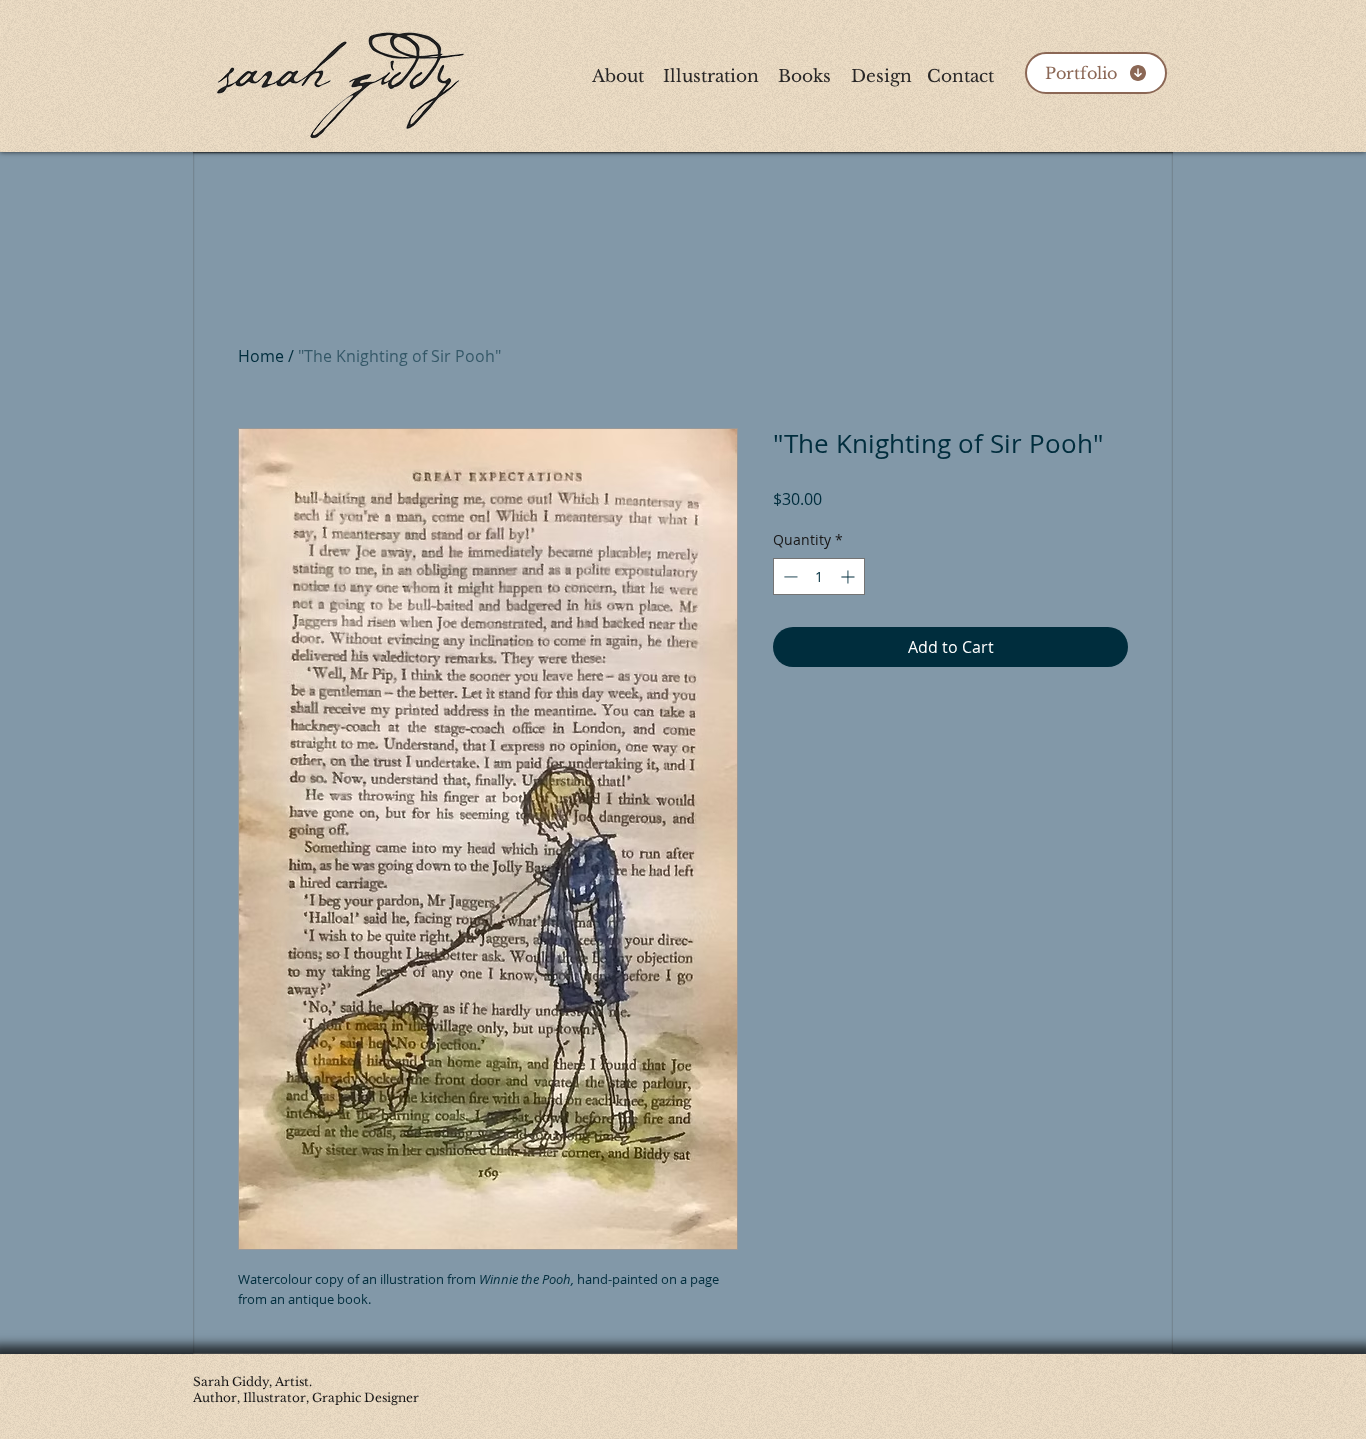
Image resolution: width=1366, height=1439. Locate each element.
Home (261, 356)
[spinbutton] (819, 576)
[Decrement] (788, 576)
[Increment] (849, 576)
